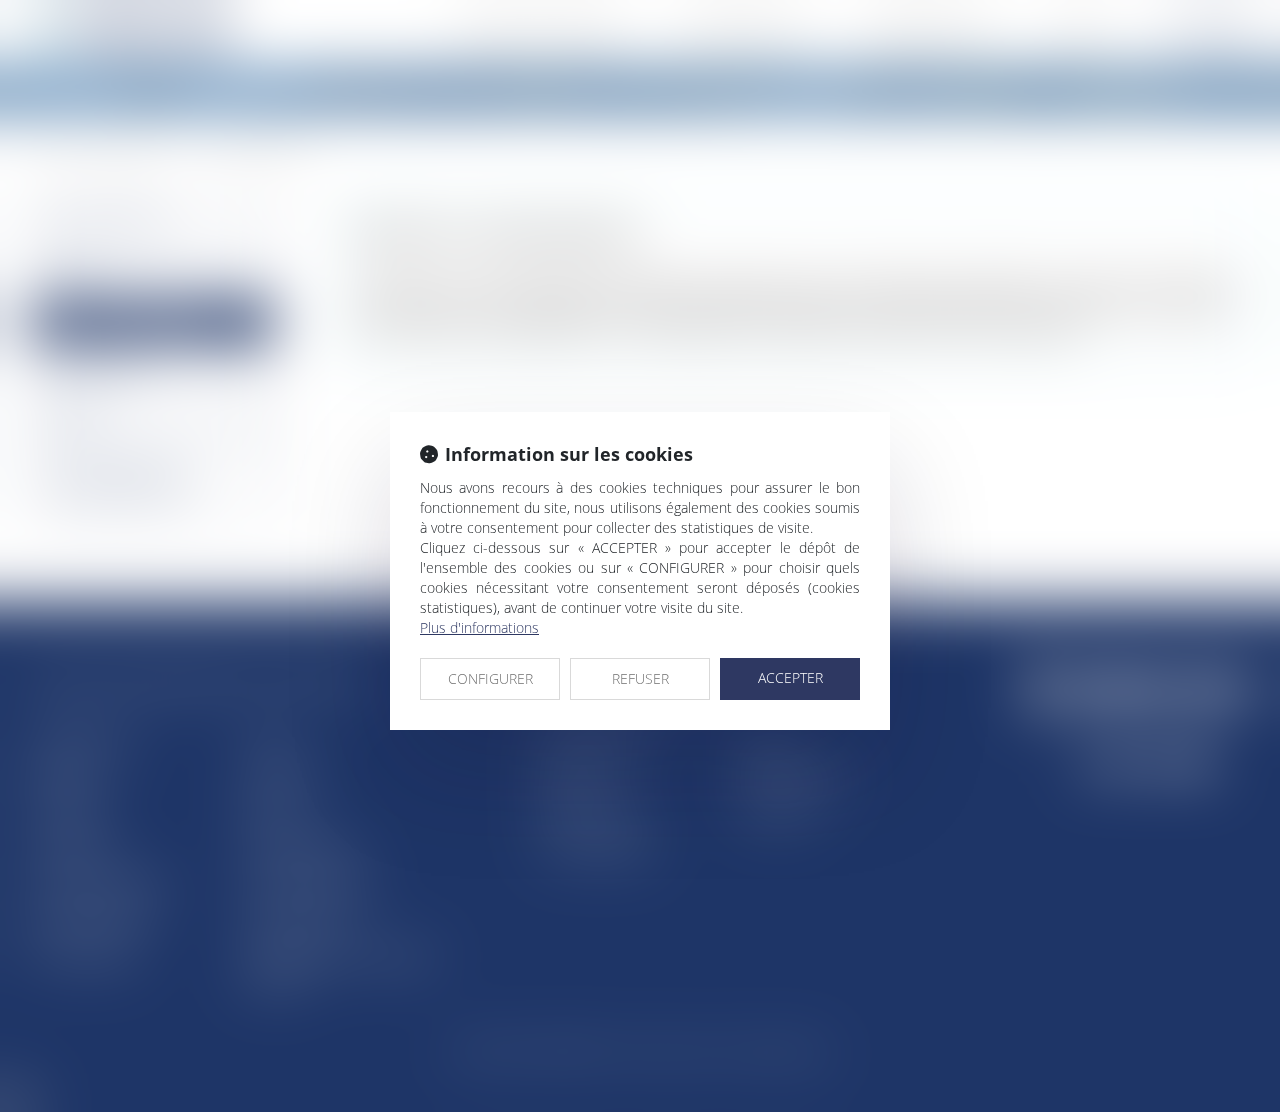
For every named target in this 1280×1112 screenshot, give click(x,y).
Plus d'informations (479, 627)
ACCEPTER (790, 677)
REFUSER (640, 678)
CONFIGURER (490, 678)
